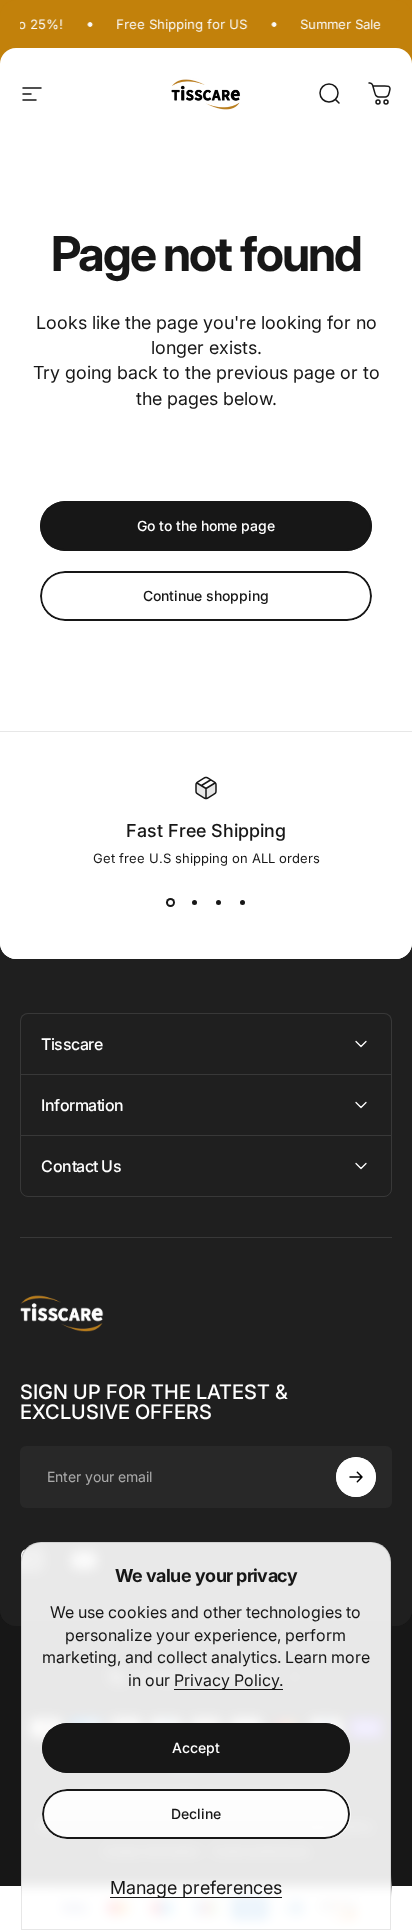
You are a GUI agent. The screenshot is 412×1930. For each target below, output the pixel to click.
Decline (196, 1813)
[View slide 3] (218, 902)
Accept (196, 1747)
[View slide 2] (194, 902)
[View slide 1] (170, 902)
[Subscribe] (356, 1477)
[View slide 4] (242, 902)
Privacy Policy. (228, 1680)
